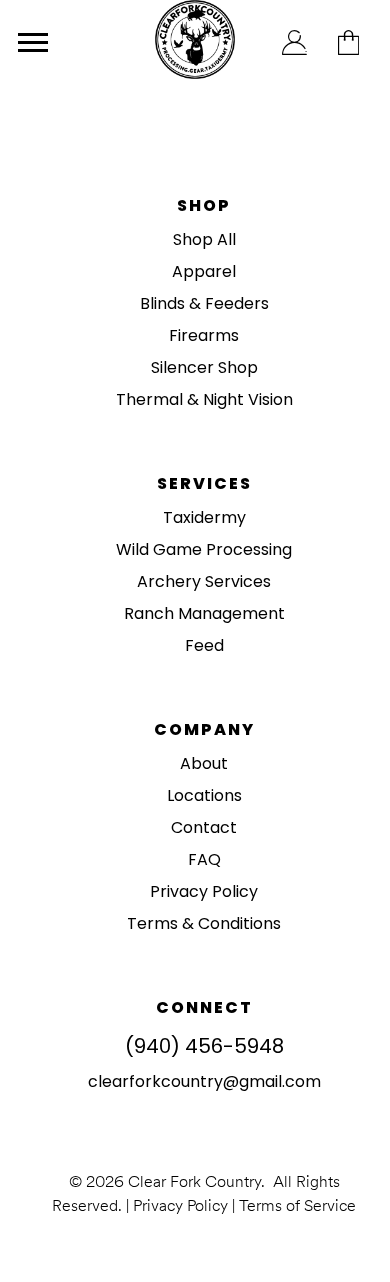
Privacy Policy (180, 1205)
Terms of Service (297, 1205)
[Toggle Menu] (33, 42)
